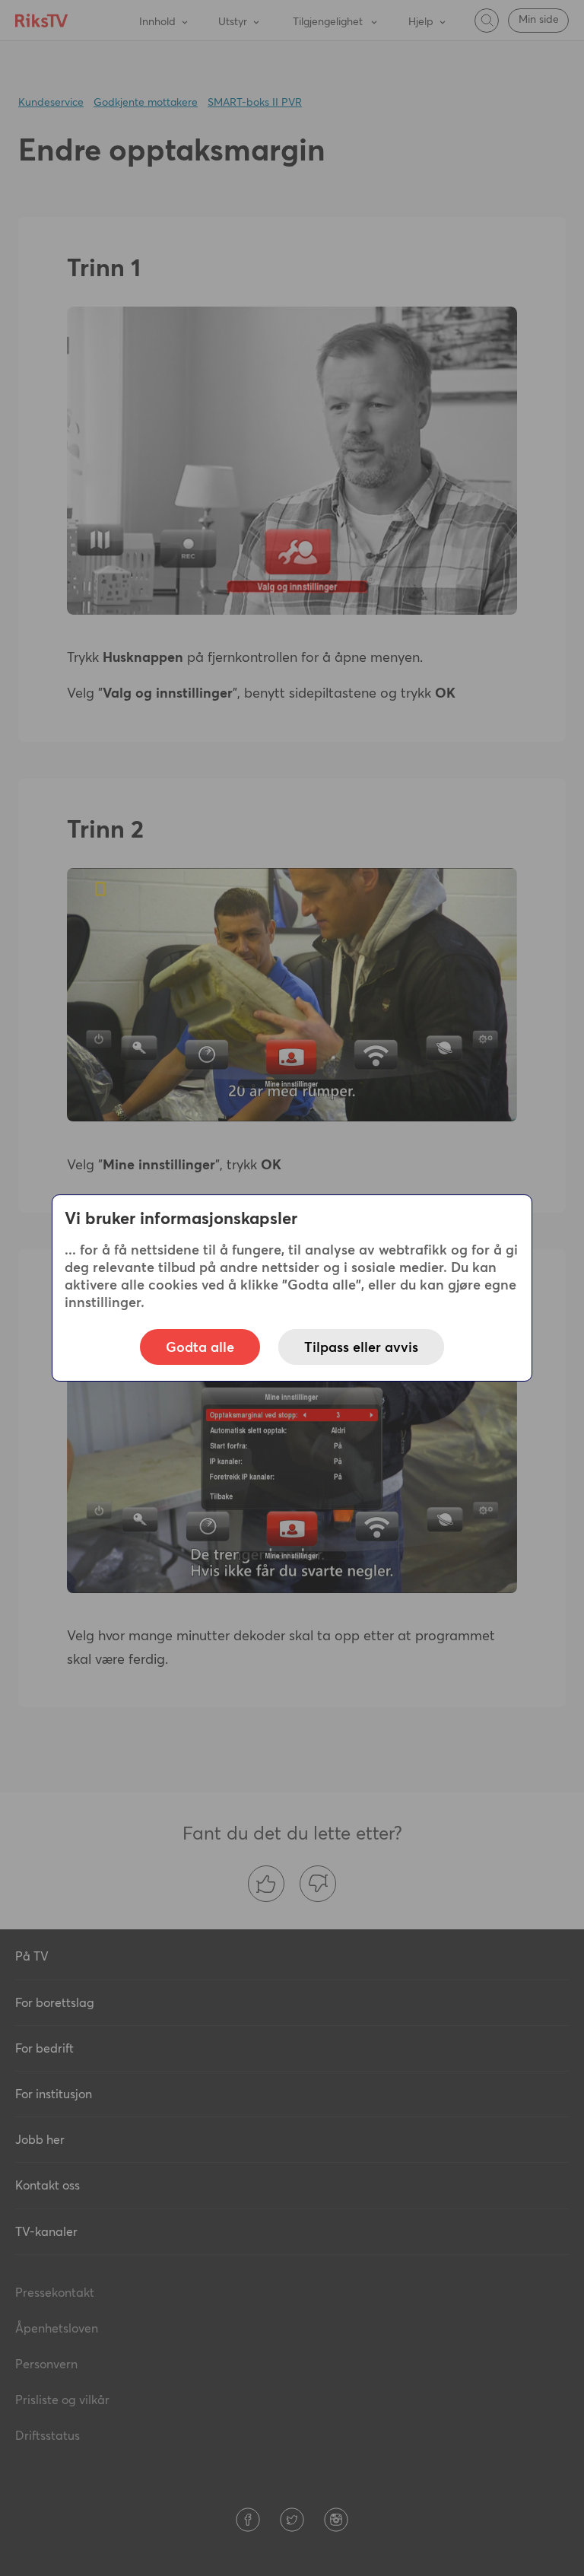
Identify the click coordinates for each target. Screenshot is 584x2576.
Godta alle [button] (200, 1347)
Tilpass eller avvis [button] (361, 1347)
